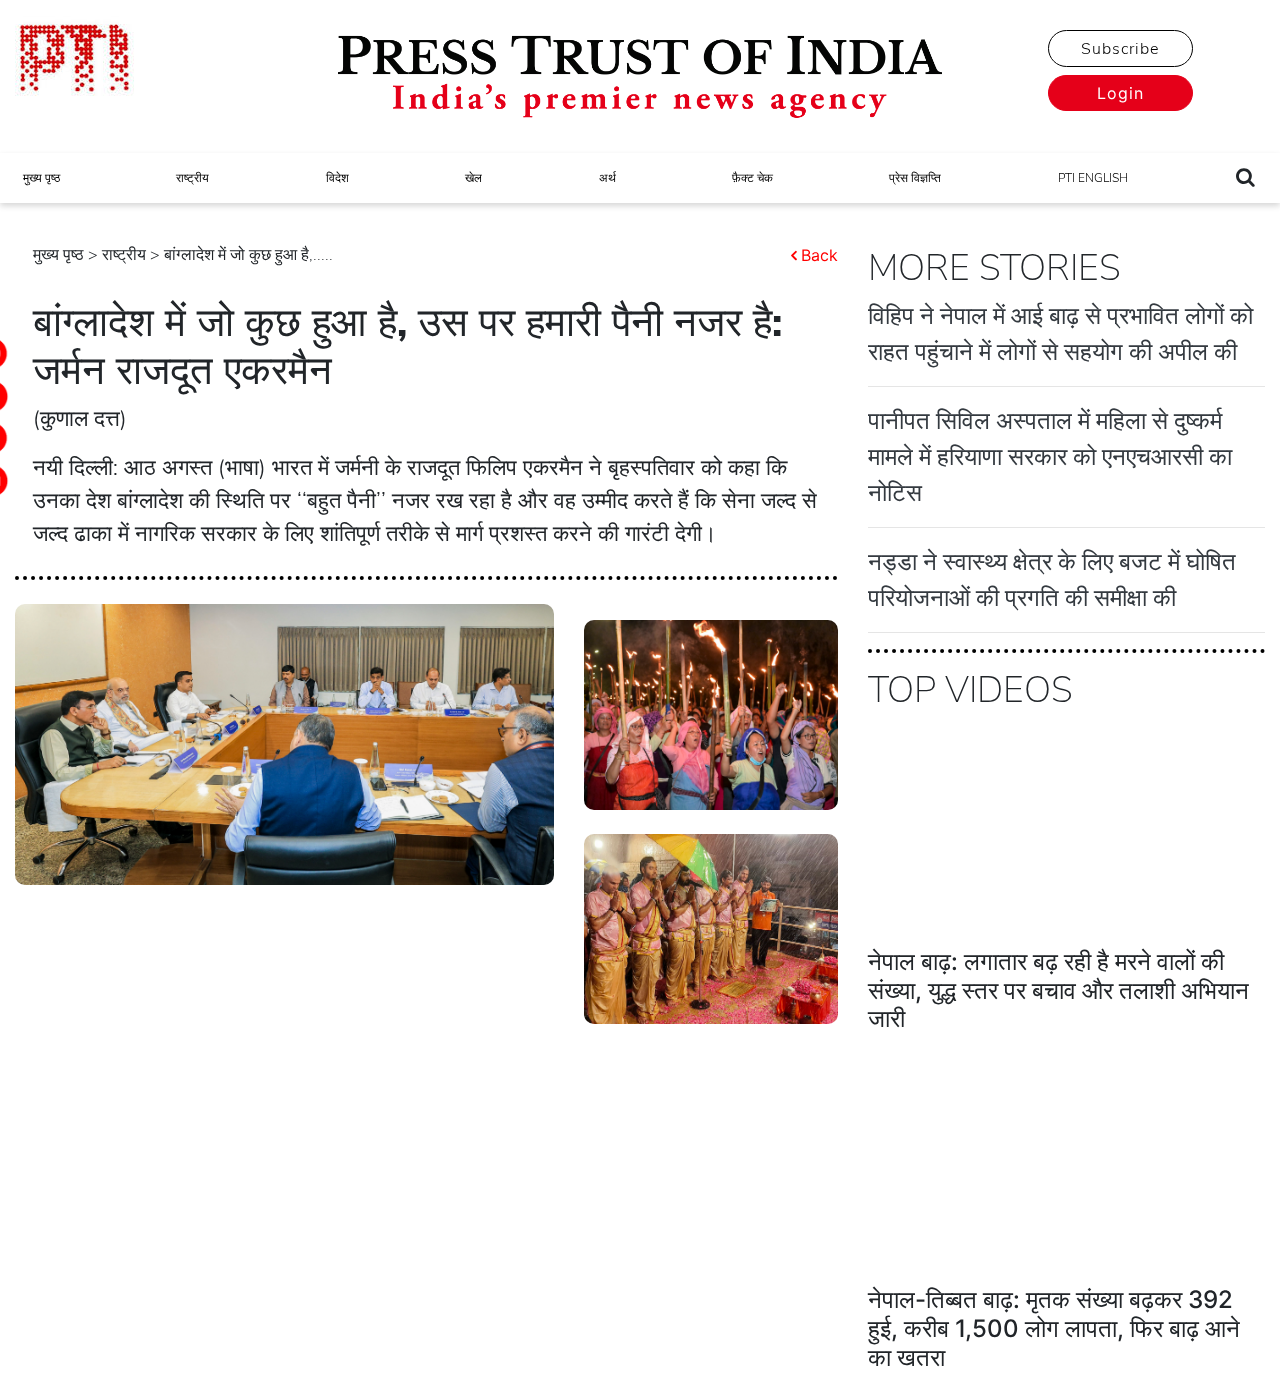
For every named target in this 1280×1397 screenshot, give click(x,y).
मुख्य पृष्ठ (41, 178)
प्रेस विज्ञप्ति (915, 178)
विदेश (337, 178)
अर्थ (607, 178)
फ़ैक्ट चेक (752, 178)
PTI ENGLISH (1093, 178)
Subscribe (1120, 49)
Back (819, 255)
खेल (473, 178)
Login (1120, 93)
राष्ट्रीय (192, 178)
